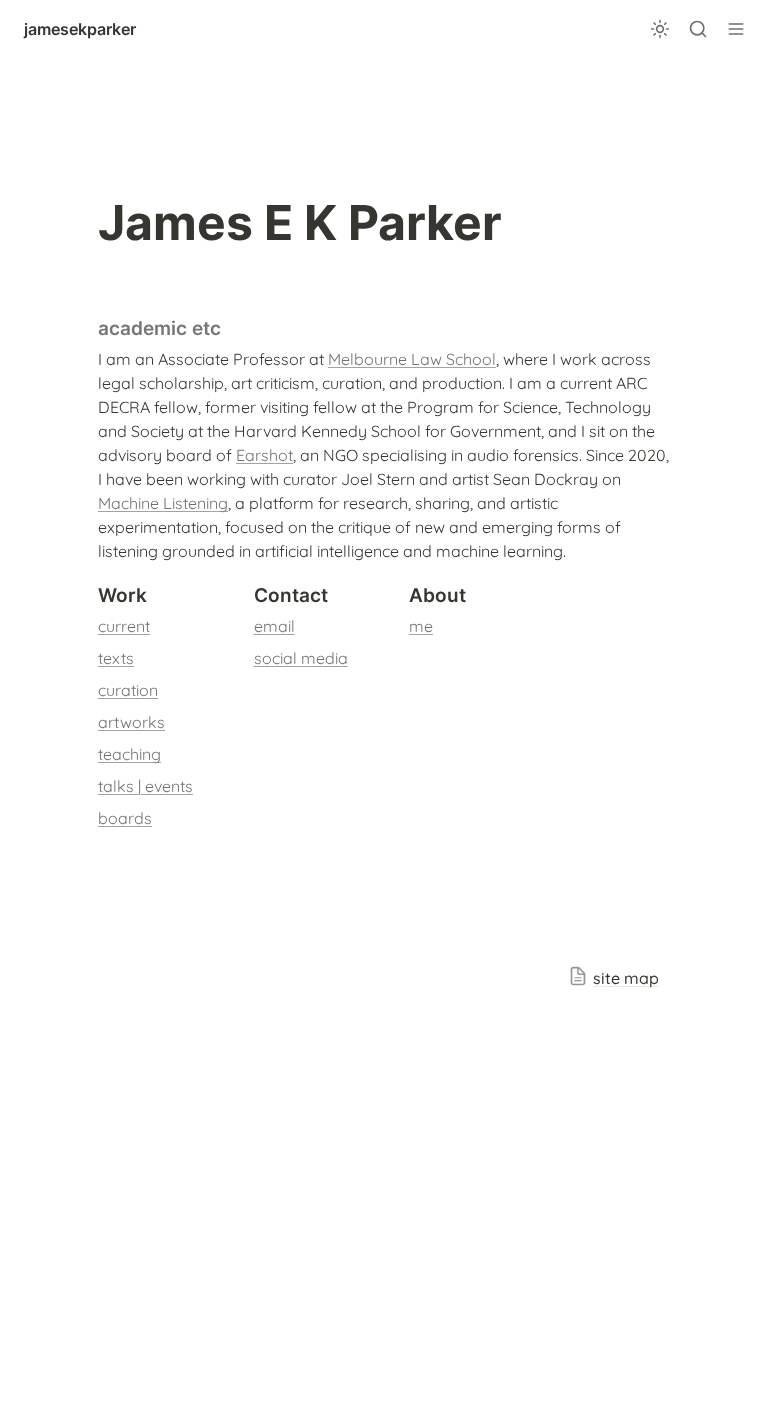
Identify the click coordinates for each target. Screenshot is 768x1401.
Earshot (264, 455)
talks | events (145, 786)
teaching (129, 754)
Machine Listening (163, 503)
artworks (131, 722)
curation (128, 690)
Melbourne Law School (412, 359)
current (124, 626)
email (274, 626)
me (421, 626)
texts (116, 658)
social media (301, 658)
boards (125, 818)
